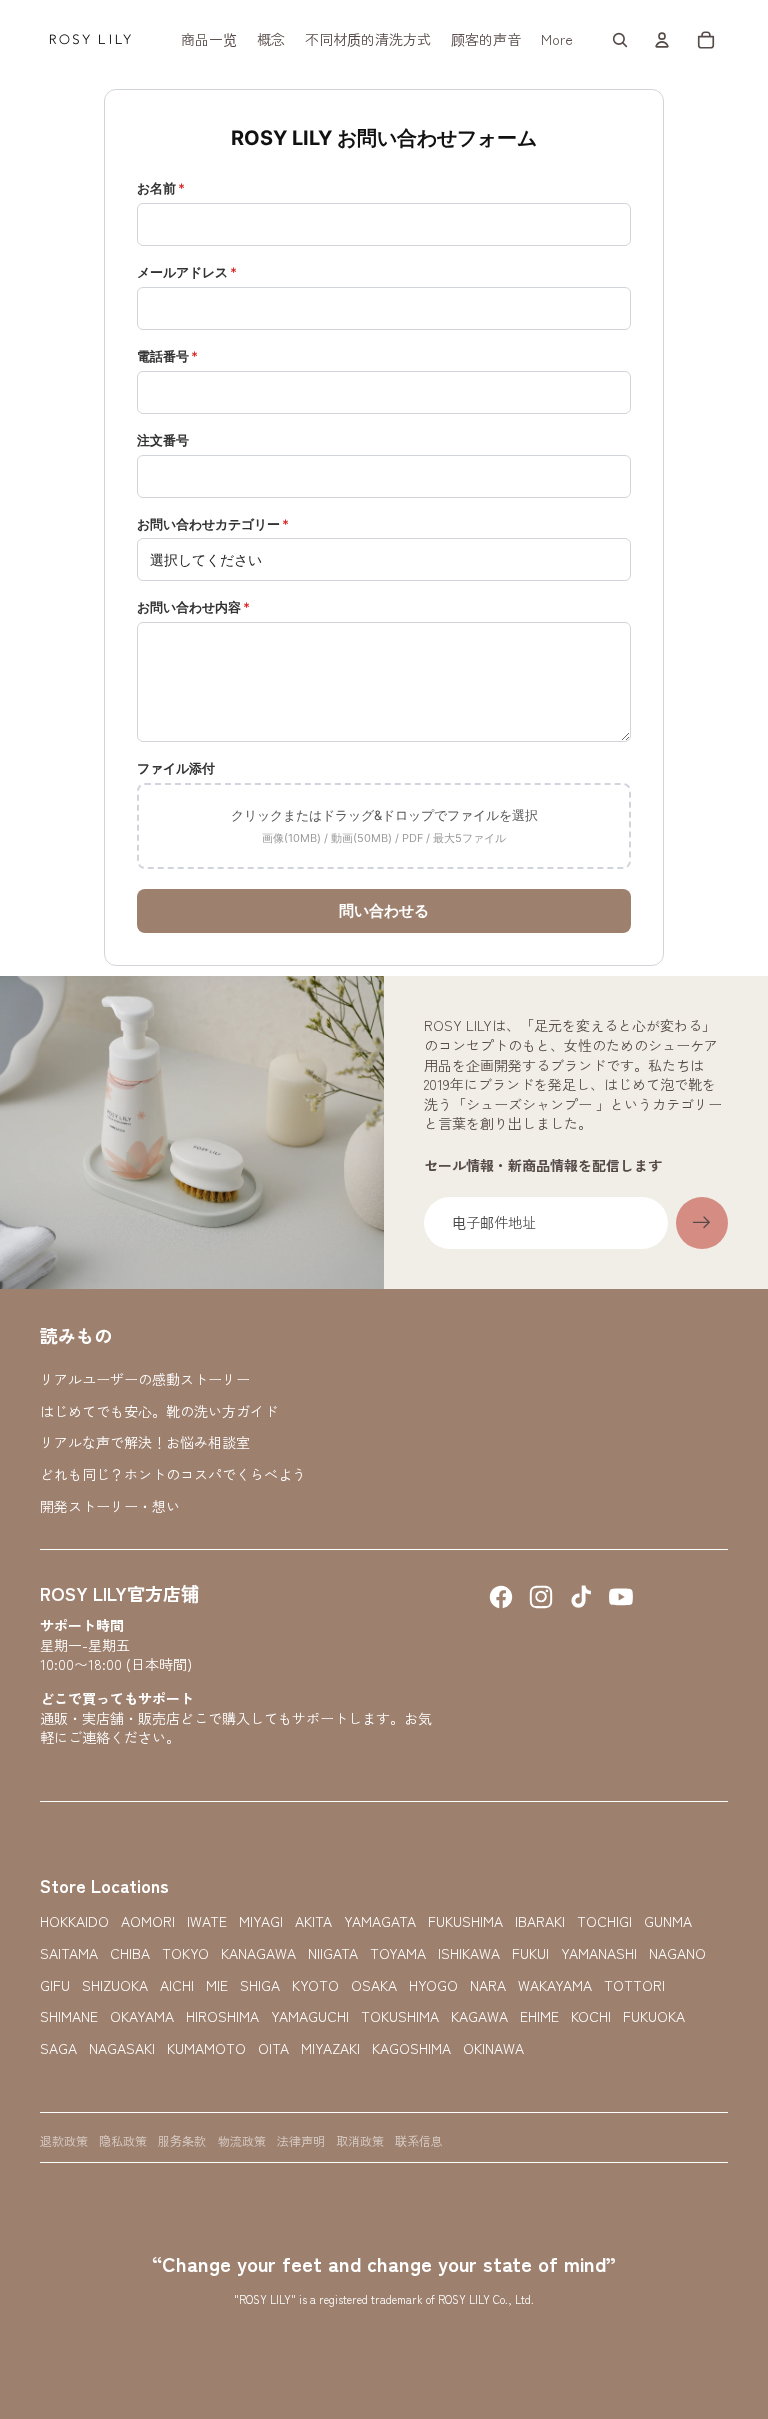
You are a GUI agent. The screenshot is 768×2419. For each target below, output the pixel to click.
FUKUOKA (654, 2016)
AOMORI (148, 1921)
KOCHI (591, 2016)
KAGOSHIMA (411, 2048)
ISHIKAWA (469, 1953)
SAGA (58, 2048)
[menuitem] (209, 40)
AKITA (313, 1921)
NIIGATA (333, 1953)
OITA (273, 2048)
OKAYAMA (142, 2016)
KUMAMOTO (206, 2048)
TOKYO (185, 1953)
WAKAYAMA (555, 1985)
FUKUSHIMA (465, 1921)
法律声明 (301, 2140)
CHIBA (130, 1953)
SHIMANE (69, 2016)
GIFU (55, 1985)
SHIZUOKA (115, 1985)
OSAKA (374, 1985)
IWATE (207, 1921)
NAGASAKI (122, 2048)
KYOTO (315, 1985)
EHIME (539, 2016)
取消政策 (360, 2140)
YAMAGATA (380, 1921)
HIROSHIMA (222, 2016)
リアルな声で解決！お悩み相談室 (145, 1442)
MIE (217, 1985)
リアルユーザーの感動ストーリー (145, 1379)
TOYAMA (398, 1953)
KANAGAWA (258, 1953)
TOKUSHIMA (400, 2016)
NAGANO (677, 1953)
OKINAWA (493, 2048)
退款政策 (64, 2140)
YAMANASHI (599, 1953)
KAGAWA (479, 2016)
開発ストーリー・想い (110, 1506)
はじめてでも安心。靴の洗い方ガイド (159, 1411)
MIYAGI (261, 1921)
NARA (488, 1985)
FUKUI (530, 1953)
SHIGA (260, 1985)
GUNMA (668, 1921)
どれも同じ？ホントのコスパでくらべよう (173, 1474)
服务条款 (182, 2140)
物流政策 (242, 2140)
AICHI (177, 1985)
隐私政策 (123, 2140)
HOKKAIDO (74, 1921)
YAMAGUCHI (310, 2016)
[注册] (702, 1223)
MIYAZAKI (330, 2048)
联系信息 (419, 2140)
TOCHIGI (604, 1921)
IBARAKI (540, 1921)
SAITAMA (69, 1953)
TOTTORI (634, 1985)
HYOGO (433, 1985)
